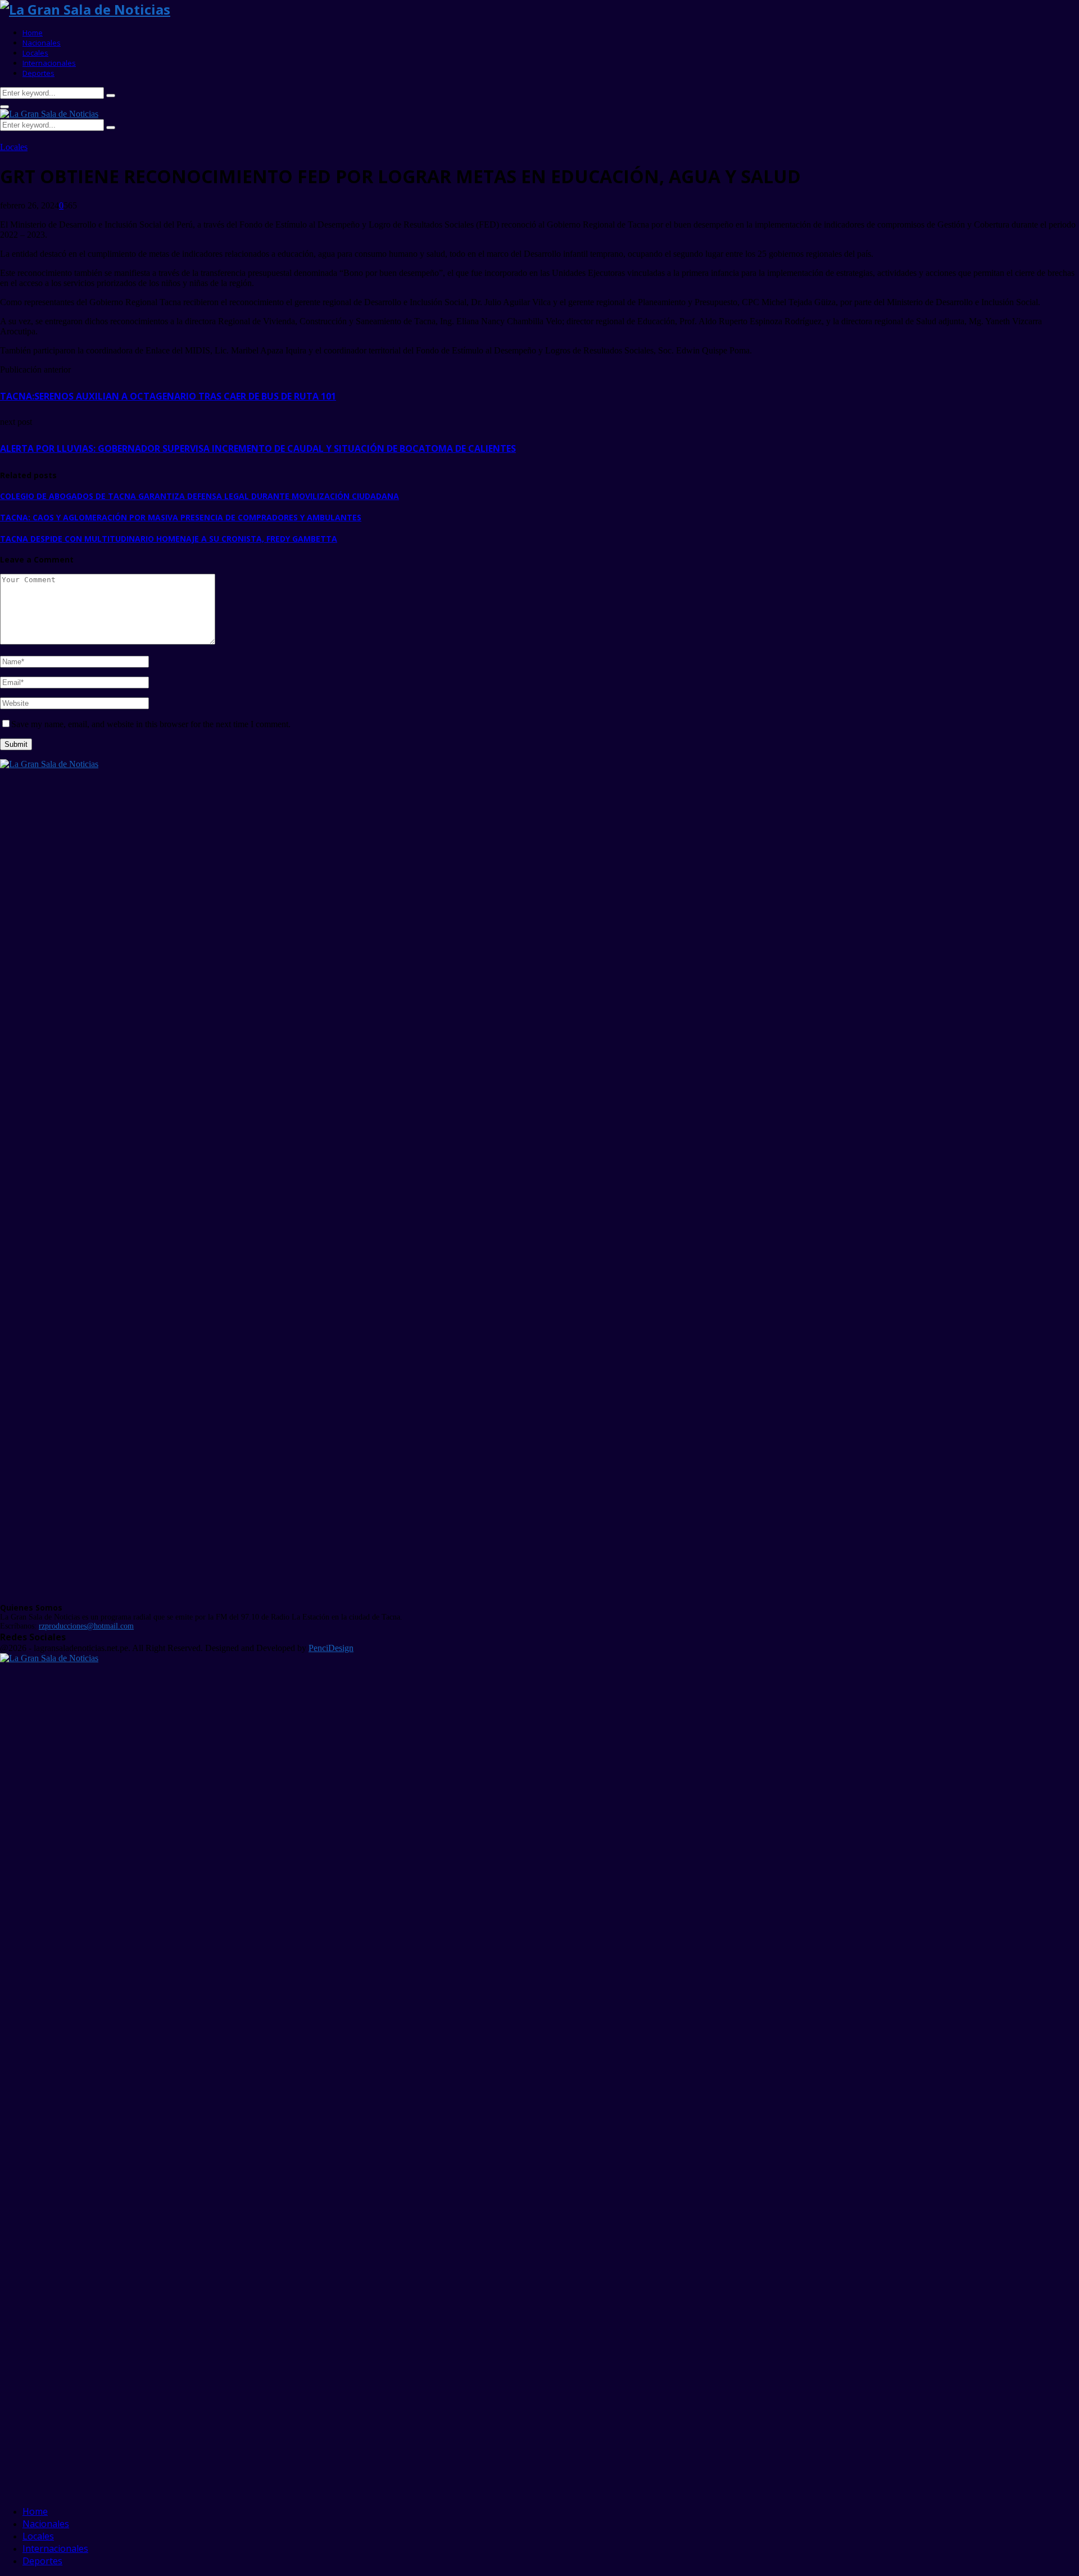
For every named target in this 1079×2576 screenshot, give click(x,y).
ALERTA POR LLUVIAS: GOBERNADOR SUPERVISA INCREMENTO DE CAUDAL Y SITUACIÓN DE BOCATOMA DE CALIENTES (258, 448)
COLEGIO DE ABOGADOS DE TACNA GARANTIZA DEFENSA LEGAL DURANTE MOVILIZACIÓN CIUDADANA (200, 496)
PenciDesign (331, 1648)
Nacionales (42, 43)
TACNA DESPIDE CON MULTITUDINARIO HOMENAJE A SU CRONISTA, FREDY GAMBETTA (169, 539)
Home (33, 33)
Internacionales (49, 63)
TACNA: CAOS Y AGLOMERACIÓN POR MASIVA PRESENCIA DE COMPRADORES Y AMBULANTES (181, 517)
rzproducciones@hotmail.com (86, 1626)
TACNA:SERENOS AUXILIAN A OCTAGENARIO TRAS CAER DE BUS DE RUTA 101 (168, 396)
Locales (35, 53)
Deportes (38, 73)
